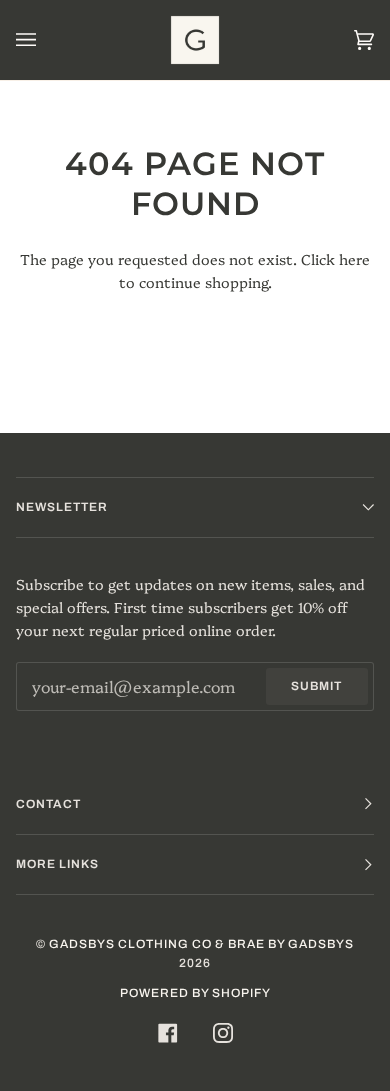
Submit (316, 686)
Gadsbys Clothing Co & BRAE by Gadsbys (201, 944)
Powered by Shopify (195, 993)
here (354, 259)
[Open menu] (46, 40)
